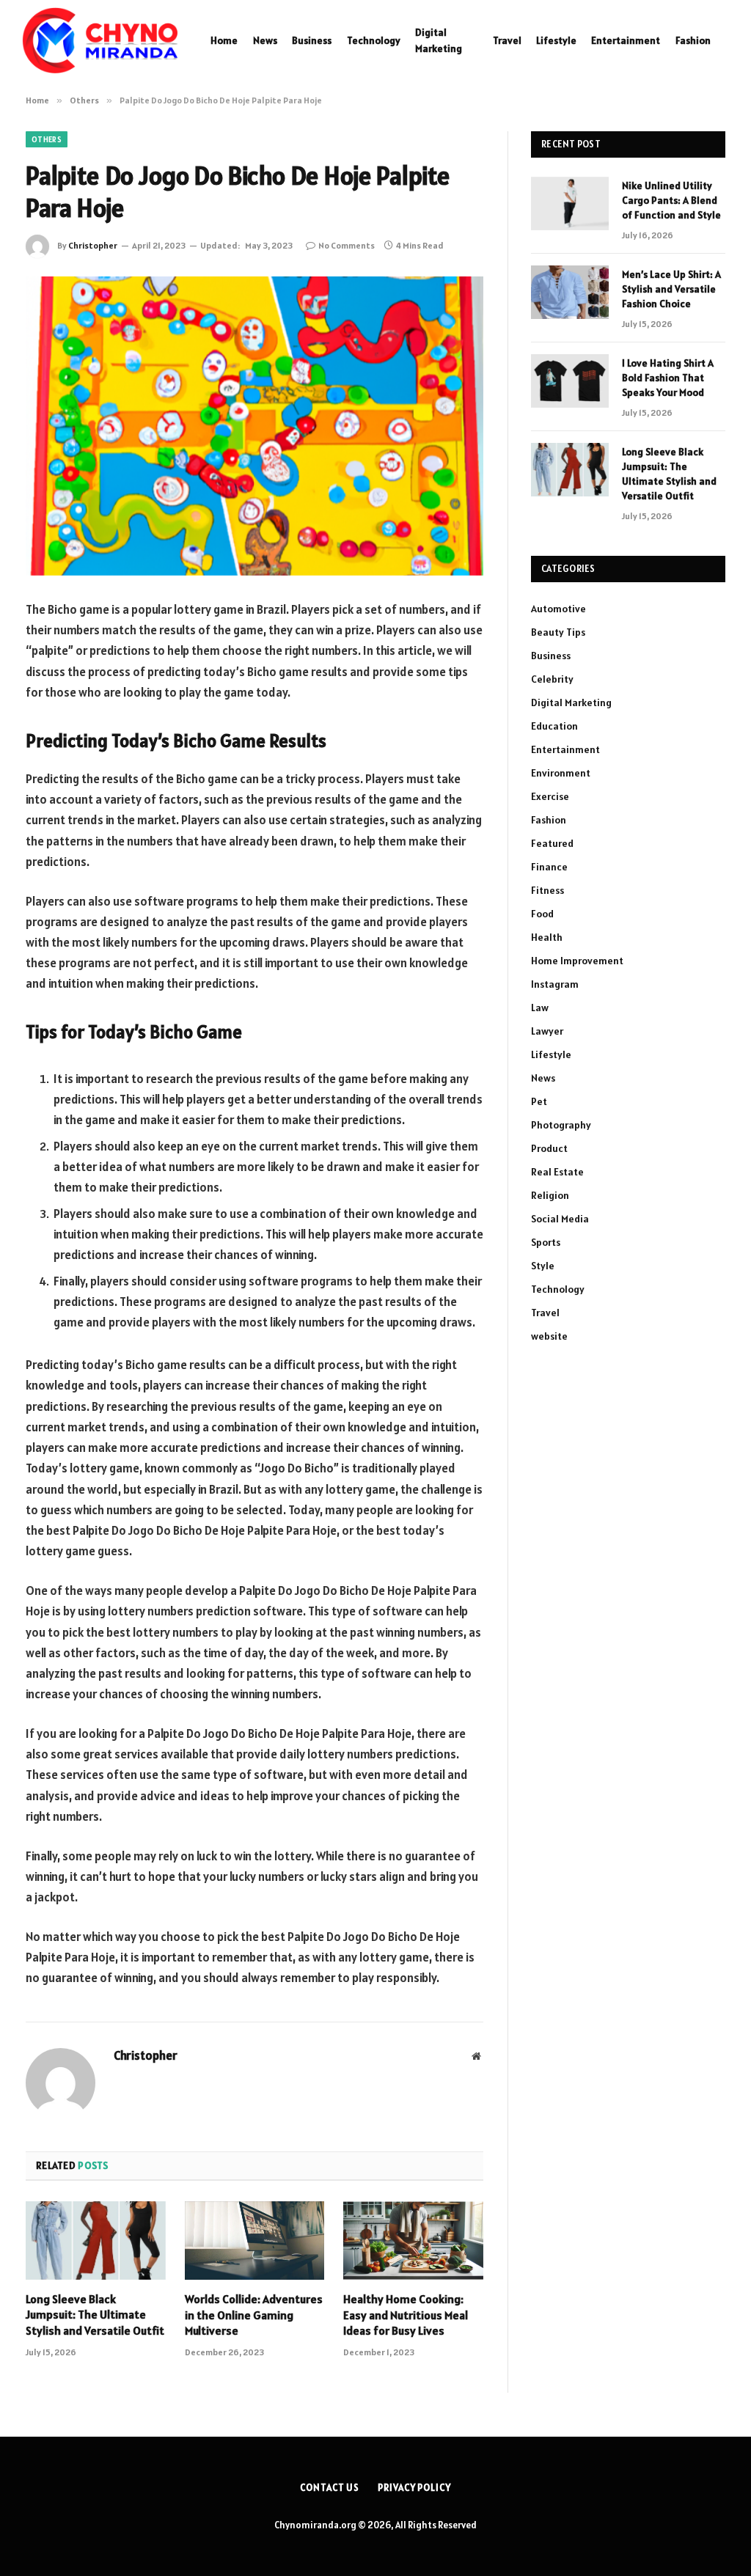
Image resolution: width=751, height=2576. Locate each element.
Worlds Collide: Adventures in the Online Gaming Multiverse (254, 2315)
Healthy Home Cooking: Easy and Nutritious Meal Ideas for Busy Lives (406, 2315)
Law (540, 1008)
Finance (549, 867)
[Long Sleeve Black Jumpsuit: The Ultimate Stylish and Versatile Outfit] (96, 2241)
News (265, 40)
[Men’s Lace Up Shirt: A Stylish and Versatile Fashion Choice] (570, 292)
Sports (546, 1242)
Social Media (560, 1219)
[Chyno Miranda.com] (100, 40)
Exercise (550, 796)
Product (549, 1148)
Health (547, 937)
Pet (539, 1101)
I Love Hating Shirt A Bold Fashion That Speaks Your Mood (668, 378)
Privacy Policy (414, 2488)
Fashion (693, 40)
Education (554, 726)
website (549, 1336)
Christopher (93, 245)
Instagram (555, 984)
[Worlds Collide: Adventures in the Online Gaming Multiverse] (255, 2241)
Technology (374, 40)
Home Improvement (577, 961)
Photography (561, 1125)
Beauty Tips (558, 632)
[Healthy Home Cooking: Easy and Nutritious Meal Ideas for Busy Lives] (413, 2241)
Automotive (558, 609)
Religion (550, 1195)
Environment (561, 773)
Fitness (547, 890)
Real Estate (557, 1172)
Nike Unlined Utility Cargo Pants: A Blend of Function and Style (671, 200)
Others (47, 139)
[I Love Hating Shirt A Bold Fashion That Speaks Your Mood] (570, 381)
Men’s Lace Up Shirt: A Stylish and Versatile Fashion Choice (671, 289)
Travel (507, 40)
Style (543, 1266)
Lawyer (547, 1031)
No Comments (347, 245)
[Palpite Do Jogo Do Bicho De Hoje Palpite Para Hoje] (254, 426)
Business (312, 40)
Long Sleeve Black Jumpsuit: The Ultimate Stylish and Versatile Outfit (95, 2315)
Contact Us (330, 2488)
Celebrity (552, 679)
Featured (552, 843)
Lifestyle (556, 40)
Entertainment (626, 40)
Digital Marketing (439, 40)
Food (542, 914)
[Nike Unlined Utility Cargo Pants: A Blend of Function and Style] (570, 203)
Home (224, 40)
